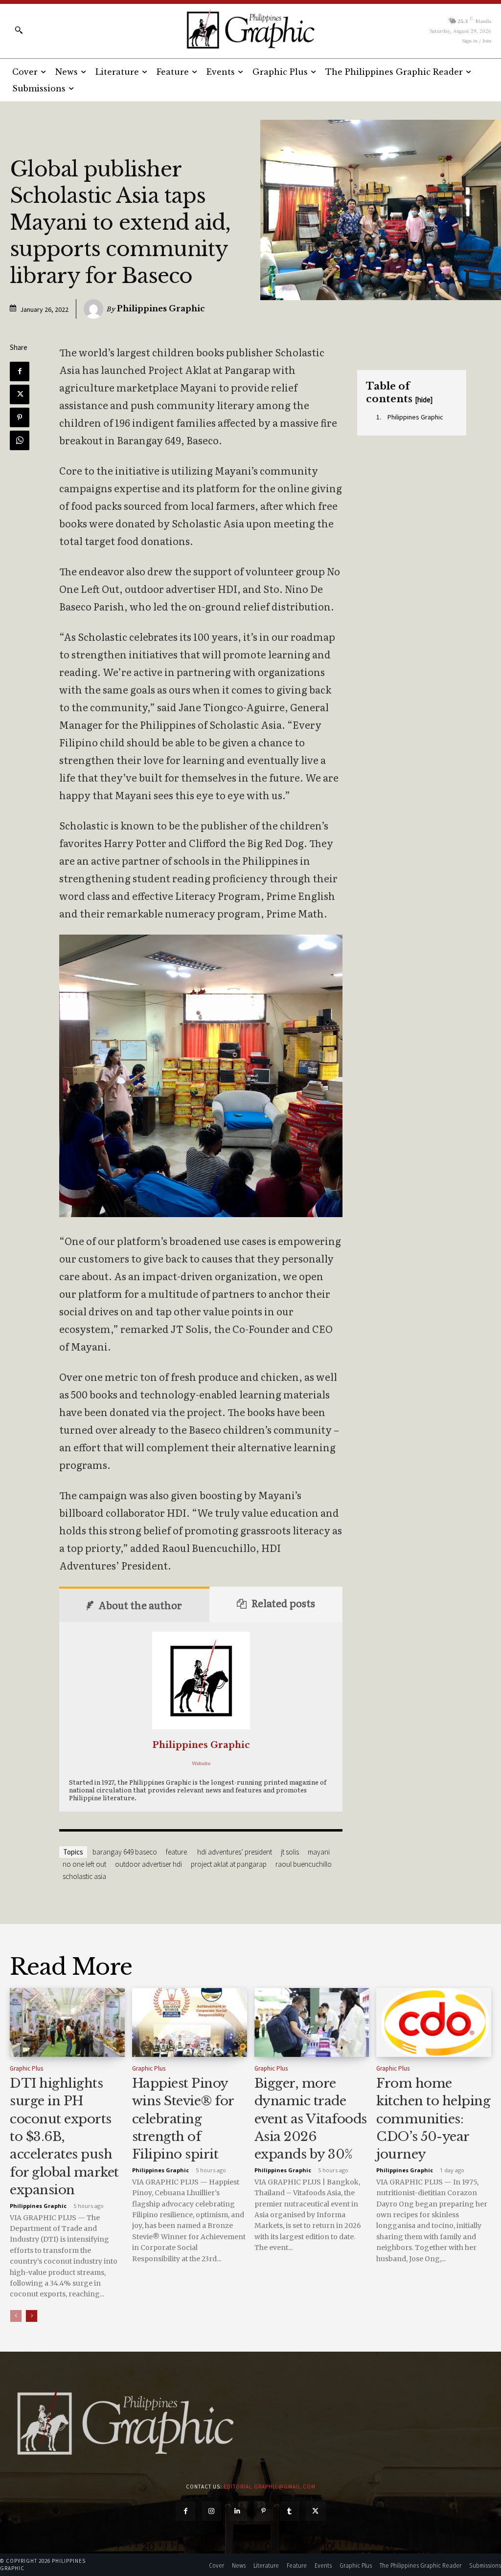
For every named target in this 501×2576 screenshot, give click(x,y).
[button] (19, 30)
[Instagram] (212, 2511)
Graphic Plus (26, 2068)
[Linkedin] (238, 2511)
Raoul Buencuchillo (304, 1864)
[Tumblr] (289, 2511)
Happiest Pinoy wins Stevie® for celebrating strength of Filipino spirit (183, 2119)
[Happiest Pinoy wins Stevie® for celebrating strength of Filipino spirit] (190, 2022)
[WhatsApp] (20, 440)
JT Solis (290, 1852)
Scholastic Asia (84, 1876)
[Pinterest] (20, 417)
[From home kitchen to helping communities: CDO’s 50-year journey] (434, 2022)
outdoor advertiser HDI (148, 1864)
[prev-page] (16, 2316)
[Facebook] (20, 371)
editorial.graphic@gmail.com (270, 2487)
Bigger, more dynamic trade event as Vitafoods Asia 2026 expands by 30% (311, 2119)
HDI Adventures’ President (235, 1852)
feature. (177, 1852)
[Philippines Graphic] (250, 29)
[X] (20, 394)
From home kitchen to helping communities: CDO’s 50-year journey (433, 2119)
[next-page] (32, 2316)
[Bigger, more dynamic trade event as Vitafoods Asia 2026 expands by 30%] (312, 2022)
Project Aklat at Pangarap (229, 1864)
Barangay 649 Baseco (125, 1852)
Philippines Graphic (161, 308)
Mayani (319, 1852)
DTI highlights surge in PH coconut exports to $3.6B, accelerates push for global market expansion (64, 2137)
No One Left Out (84, 1864)
